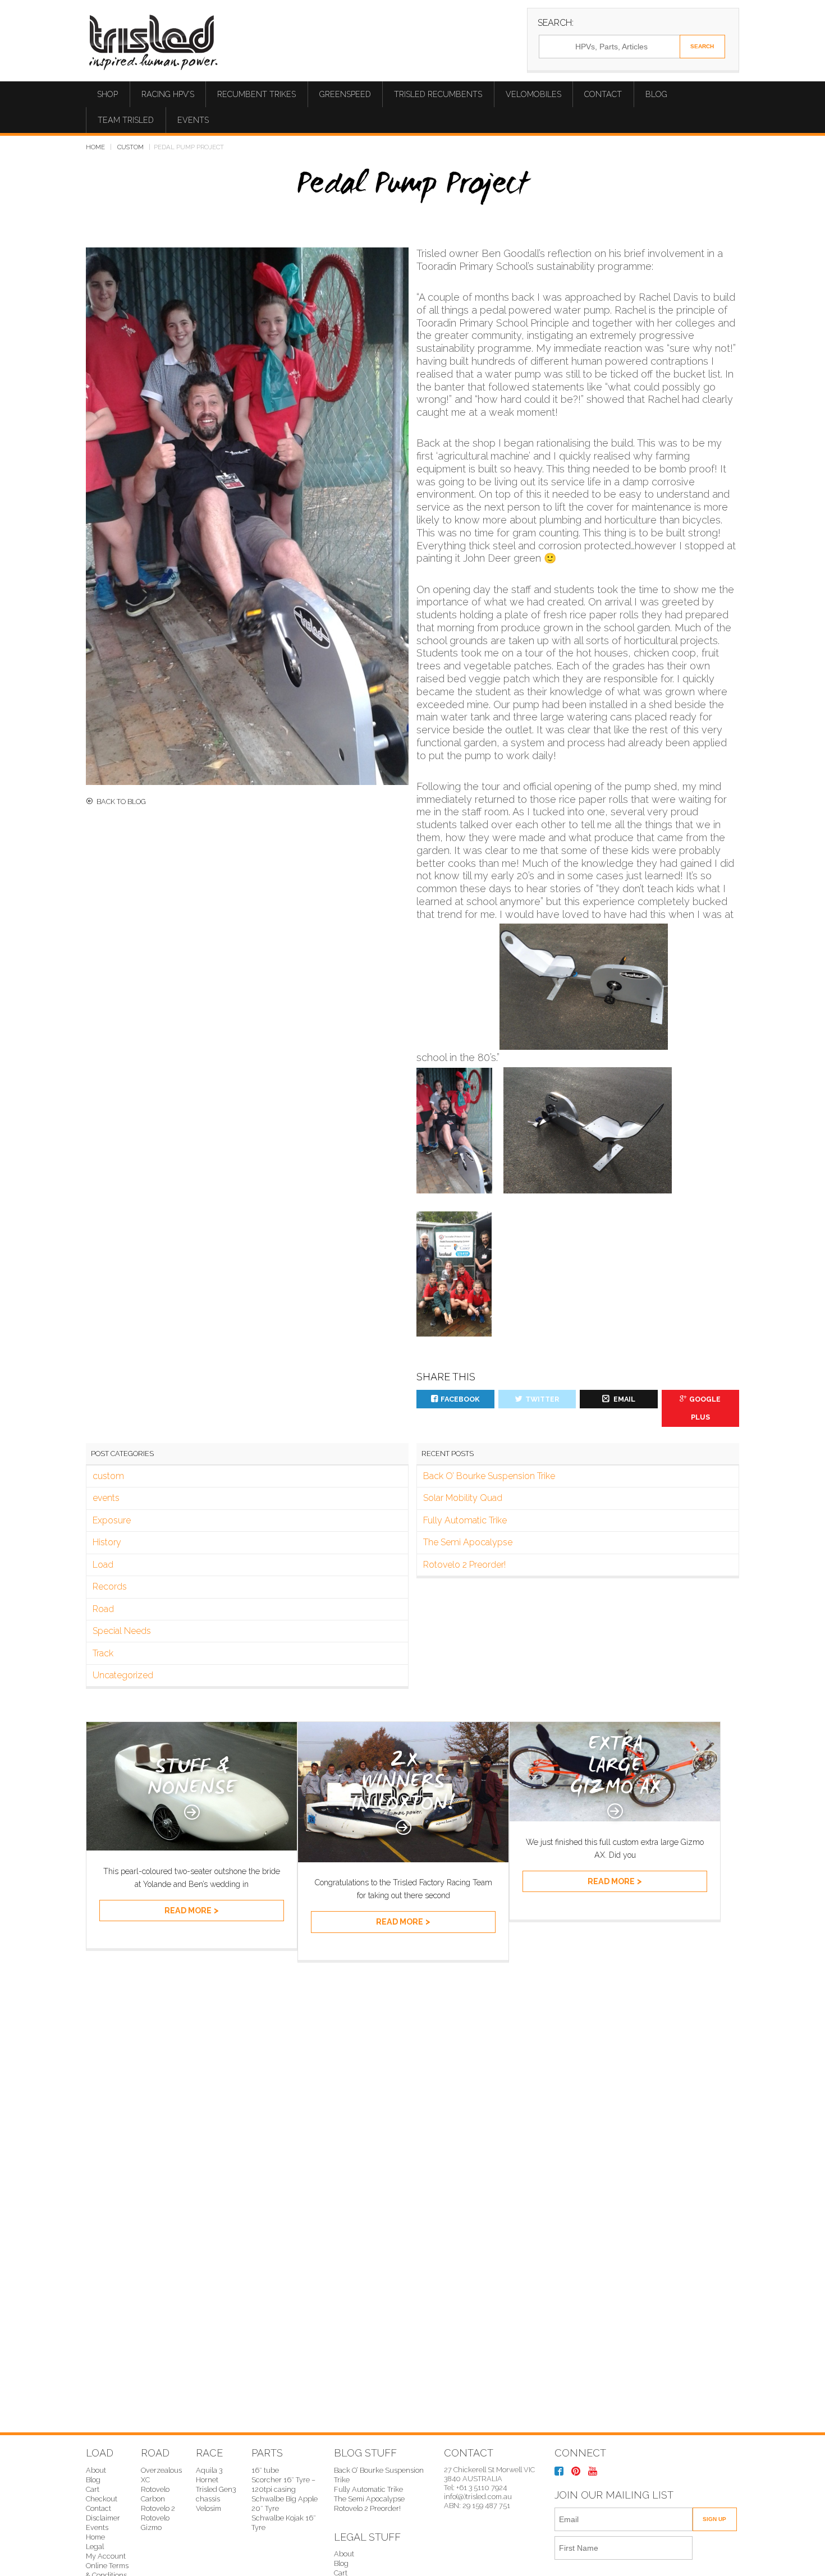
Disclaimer (103, 2518)
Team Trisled (126, 120)
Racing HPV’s (168, 94)
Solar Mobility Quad (463, 1498)
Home (95, 147)
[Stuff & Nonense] (192, 1847)
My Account (106, 2556)
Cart (93, 2489)
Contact (603, 94)
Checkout (102, 2499)
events (106, 1498)
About (96, 2470)
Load (103, 1565)
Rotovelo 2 (158, 2508)
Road (103, 1609)
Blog (656, 94)
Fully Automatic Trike (465, 1520)
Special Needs (122, 1631)
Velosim (208, 2508)
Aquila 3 (209, 2470)
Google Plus (705, 1408)
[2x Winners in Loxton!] (403, 1859)
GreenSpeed (345, 94)
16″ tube (265, 2470)
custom (130, 147)
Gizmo (151, 2527)
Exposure (112, 1520)
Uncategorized (123, 1675)
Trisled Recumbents (438, 94)
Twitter (542, 1399)
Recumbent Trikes (256, 94)
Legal (95, 2547)
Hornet (207, 2480)
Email (624, 1399)
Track (103, 1653)
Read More (188, 1911)
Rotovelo (155, 2518)
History (107, 1542)
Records (110, 1587)
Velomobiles (533, 94)
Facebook (460, 1399)
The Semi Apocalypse (468, 1542)
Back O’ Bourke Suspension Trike (489, 1476)
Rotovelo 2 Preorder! (464, 1565)
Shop (107, 94)
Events (193, 120)
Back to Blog (121, 802)
